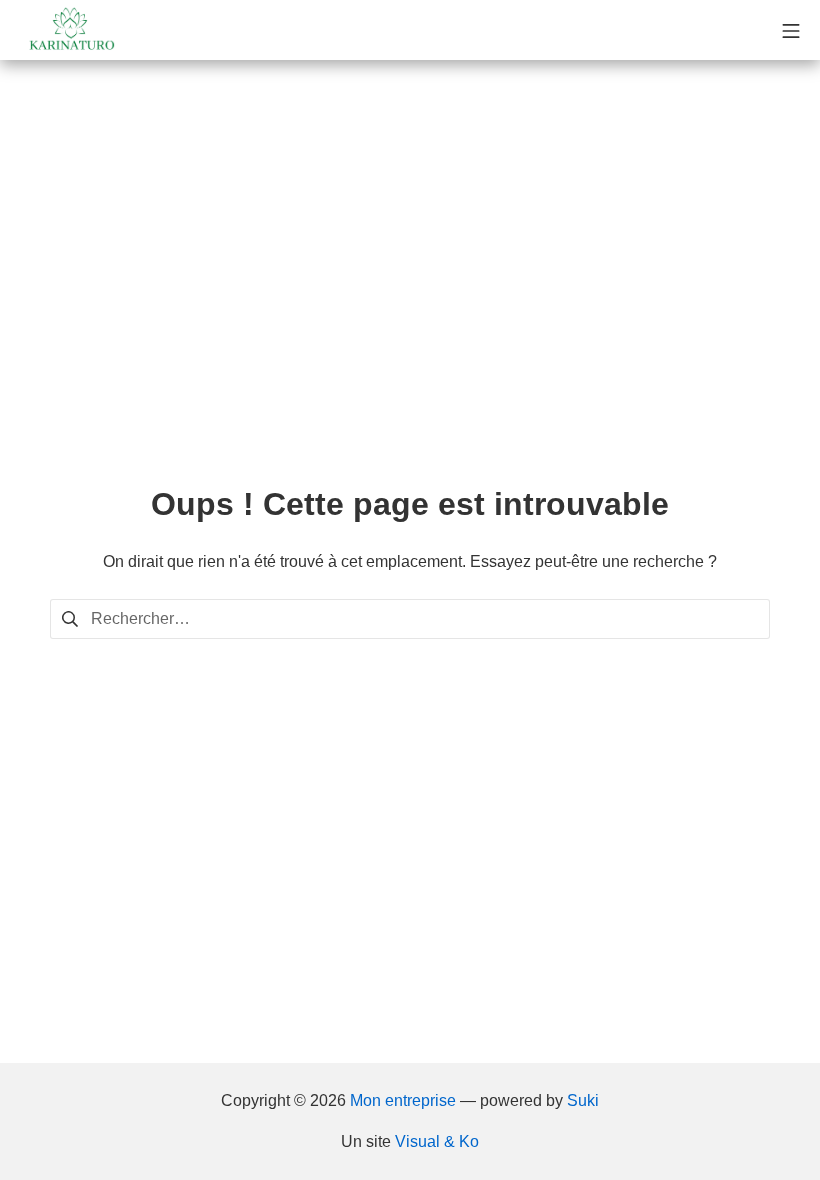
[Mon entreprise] (70, 30)
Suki (583, 1100)
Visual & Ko (437, 1141)
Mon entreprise (403, 1100)
